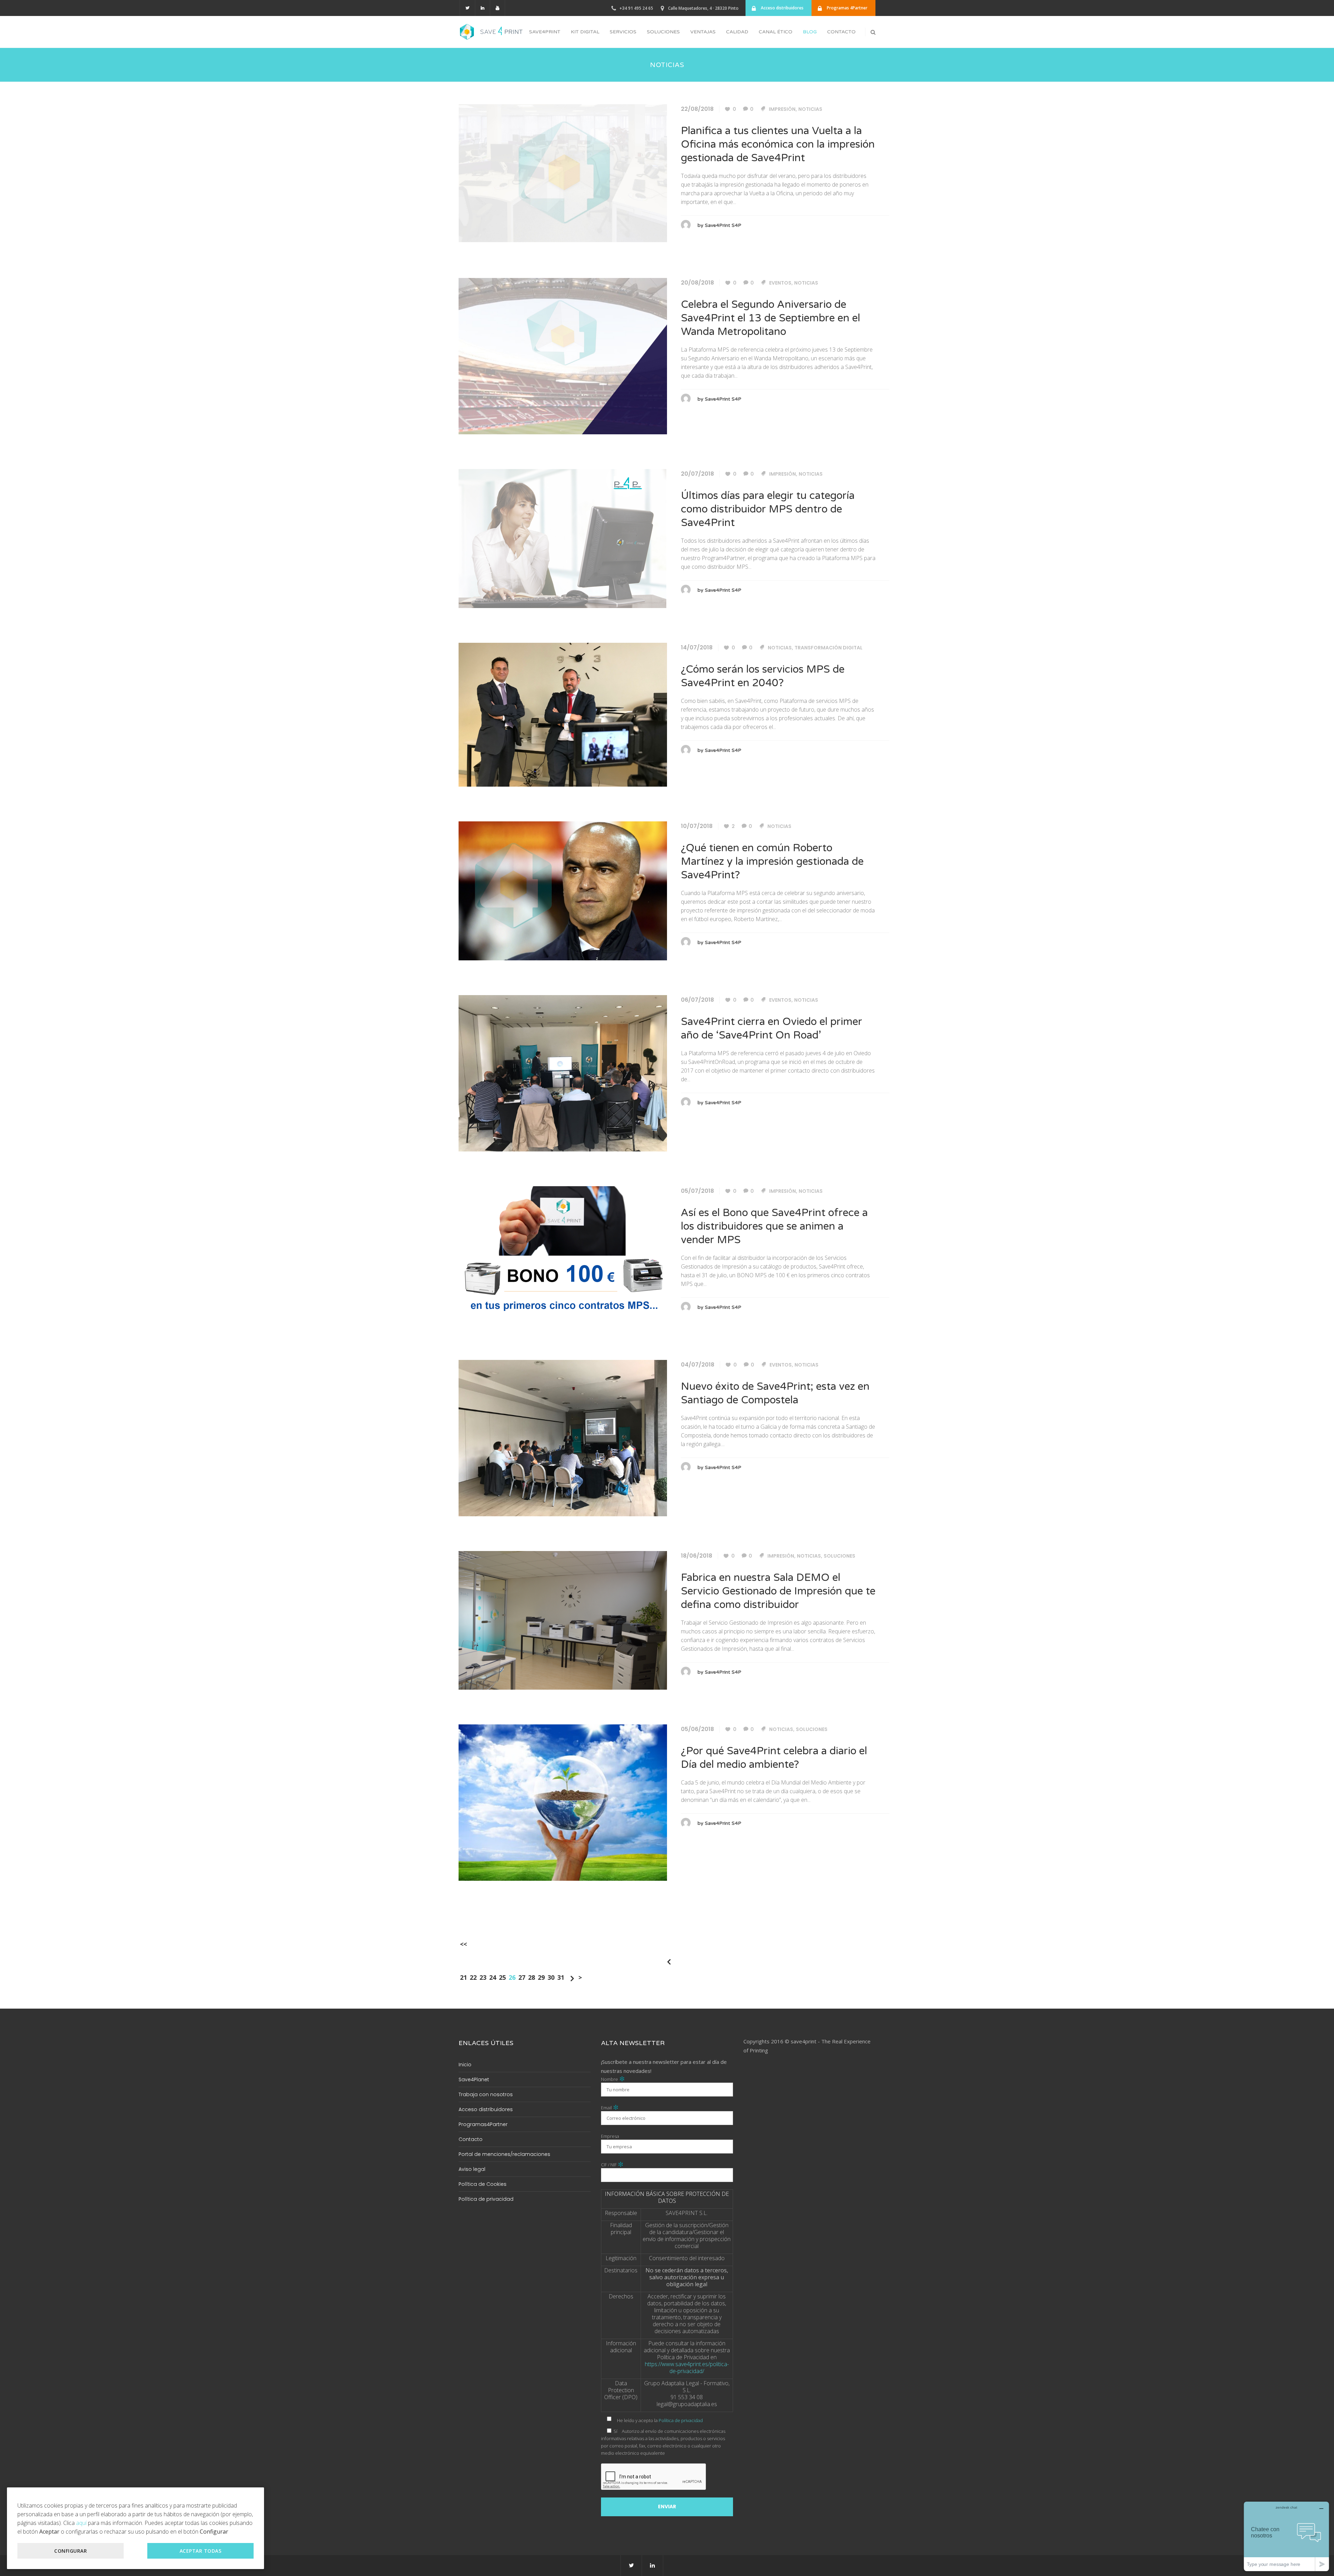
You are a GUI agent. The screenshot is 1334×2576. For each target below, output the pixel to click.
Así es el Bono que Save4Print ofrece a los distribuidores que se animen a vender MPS (774, 1226)
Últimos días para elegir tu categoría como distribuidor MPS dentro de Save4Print (768, 509)
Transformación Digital (829, 648)
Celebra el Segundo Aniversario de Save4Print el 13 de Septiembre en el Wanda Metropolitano (771, 318)
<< (463, 1944)
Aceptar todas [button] (201, 2551)
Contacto (471, 2139)
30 (551, 1977)
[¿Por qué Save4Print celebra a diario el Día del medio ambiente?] (563, 1802)
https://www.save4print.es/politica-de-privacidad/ (687, 2368)
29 (541, 1977)
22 (473, 1977)
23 (483, 1977)
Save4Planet (474, 2079)
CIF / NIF (612, 2165)
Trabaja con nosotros (486, 2094)
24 (493, 1977)
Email (610, 2108)
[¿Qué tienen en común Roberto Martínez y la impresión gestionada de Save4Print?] (563, 890)
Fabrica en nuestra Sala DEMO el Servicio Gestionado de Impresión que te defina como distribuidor (778, 1591)
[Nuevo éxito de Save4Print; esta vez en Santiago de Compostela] (563, 1437)
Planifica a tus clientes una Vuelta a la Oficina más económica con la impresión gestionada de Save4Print (778, 144)
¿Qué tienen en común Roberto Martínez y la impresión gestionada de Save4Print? (772, 862)
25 (502, 1977)
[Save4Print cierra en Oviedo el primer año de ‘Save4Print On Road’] (563, 1073)
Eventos (780, 283)
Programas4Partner (483, 2124)
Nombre (613, 2079)
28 (532, 1977)
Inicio (465, 2065)
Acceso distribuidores (486, 2109)
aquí (81, 2523)
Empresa (610, 2136)
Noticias (810, 109)
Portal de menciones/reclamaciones (504, 2154)
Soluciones (839, 1556)
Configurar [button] (71, 2551)
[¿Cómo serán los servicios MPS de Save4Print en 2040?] (563, 714)
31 (561, 1977)
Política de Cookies (483, 2184)
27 (522, 1977)
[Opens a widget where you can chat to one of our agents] (1286, 2536)
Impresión (782, 109)
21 (463, 1977)
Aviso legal (472, 2169)
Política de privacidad (486, 2199)
